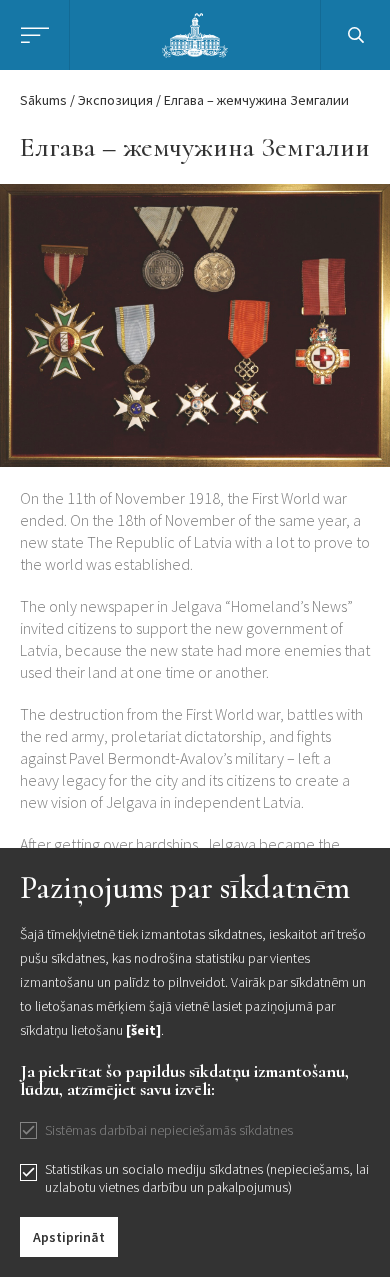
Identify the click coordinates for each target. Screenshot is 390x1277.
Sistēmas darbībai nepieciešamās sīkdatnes (169, 1130)
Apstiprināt (69, 1237)
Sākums (43, 100)
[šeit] (143, 1030)
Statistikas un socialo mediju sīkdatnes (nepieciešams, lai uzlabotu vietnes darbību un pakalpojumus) (207, 1178)
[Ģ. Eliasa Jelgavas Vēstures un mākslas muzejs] (195, 33)
